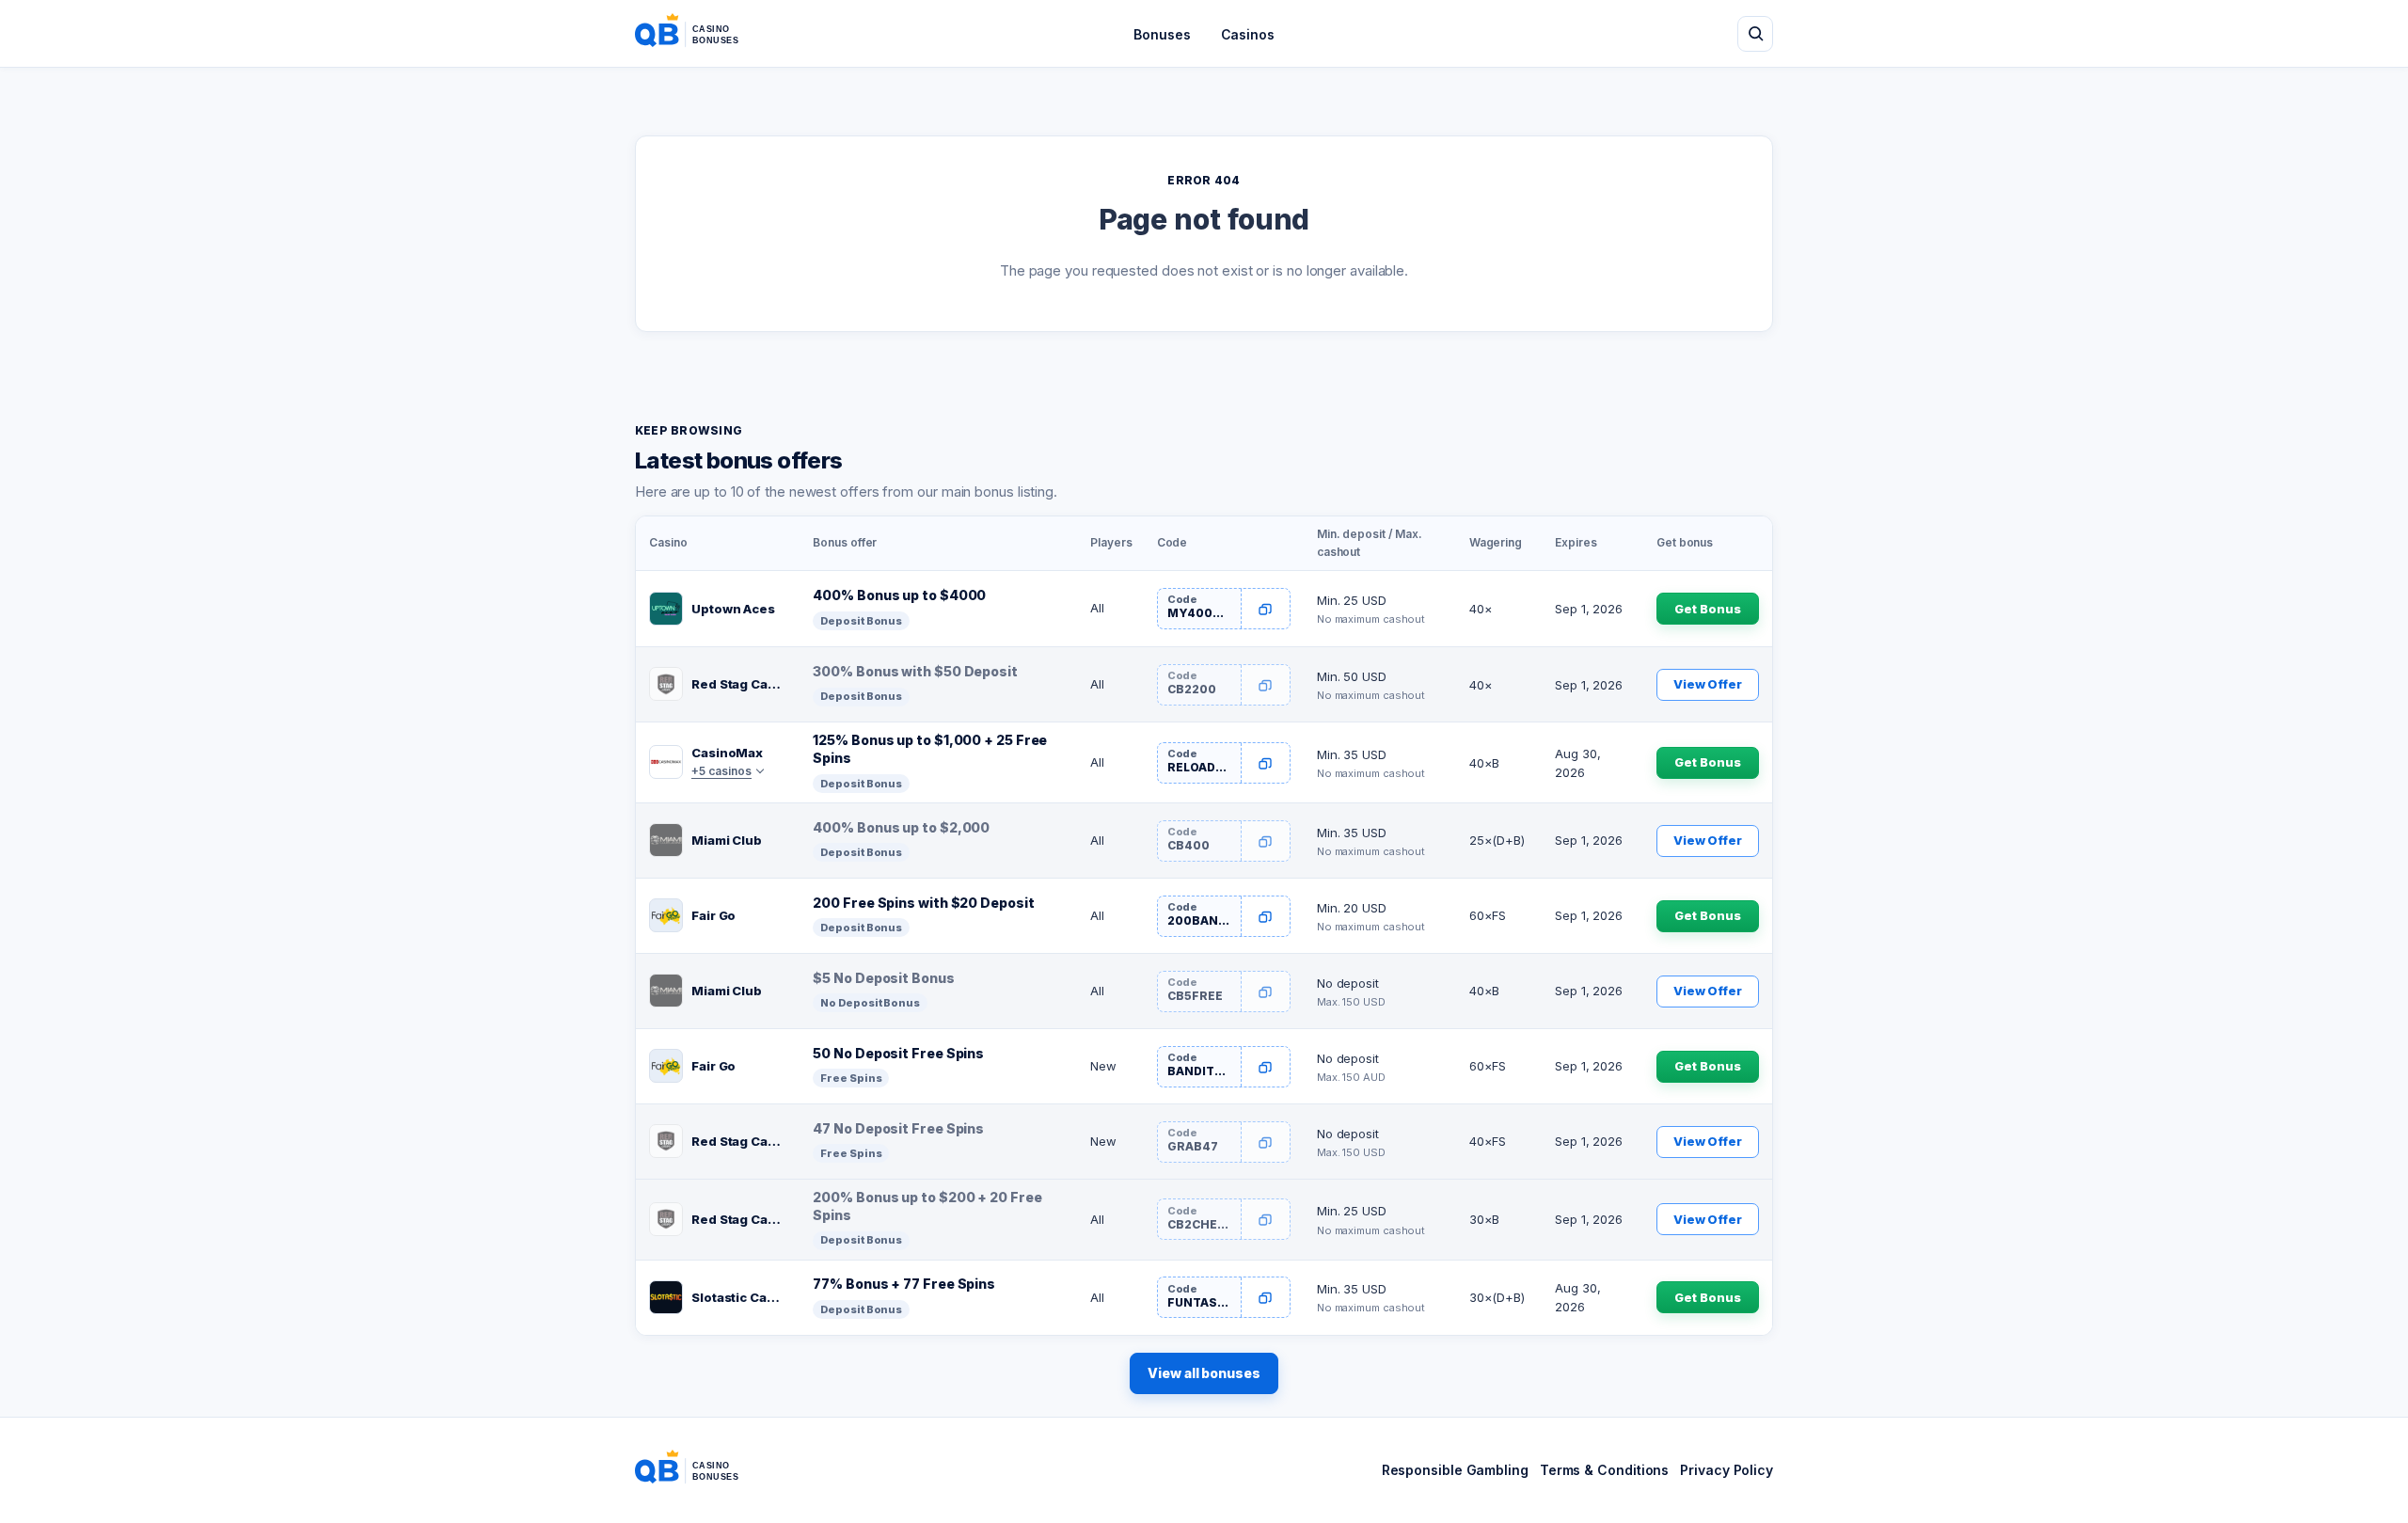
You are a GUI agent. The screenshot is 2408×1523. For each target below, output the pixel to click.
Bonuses (1162, 34)
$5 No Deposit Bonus (883, 978)
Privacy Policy (1727, 1470)
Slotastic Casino (739, 1297)
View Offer (1708, 684)
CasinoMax (727, 753)
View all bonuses (1204, 1373)
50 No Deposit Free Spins (898, 1053)
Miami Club (727, 840)
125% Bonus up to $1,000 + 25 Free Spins (930, 749)
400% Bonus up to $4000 (899, 595)
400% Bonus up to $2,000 (901, 827)
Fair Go (713, 915)
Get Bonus (1707, 609)
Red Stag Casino (739, 684)
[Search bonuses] (1755, 34)
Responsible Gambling (1455, 1470)
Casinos (1248, 34)
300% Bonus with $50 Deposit (915, 671)
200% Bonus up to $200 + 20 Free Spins (927, 1206)
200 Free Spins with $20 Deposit (923, 903)
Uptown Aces (733, 609)
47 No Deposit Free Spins (898, 1128)
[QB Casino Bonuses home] (702, 34)
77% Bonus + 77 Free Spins (904, 1284)
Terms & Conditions (1604, 1470)
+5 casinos (721, 771)
